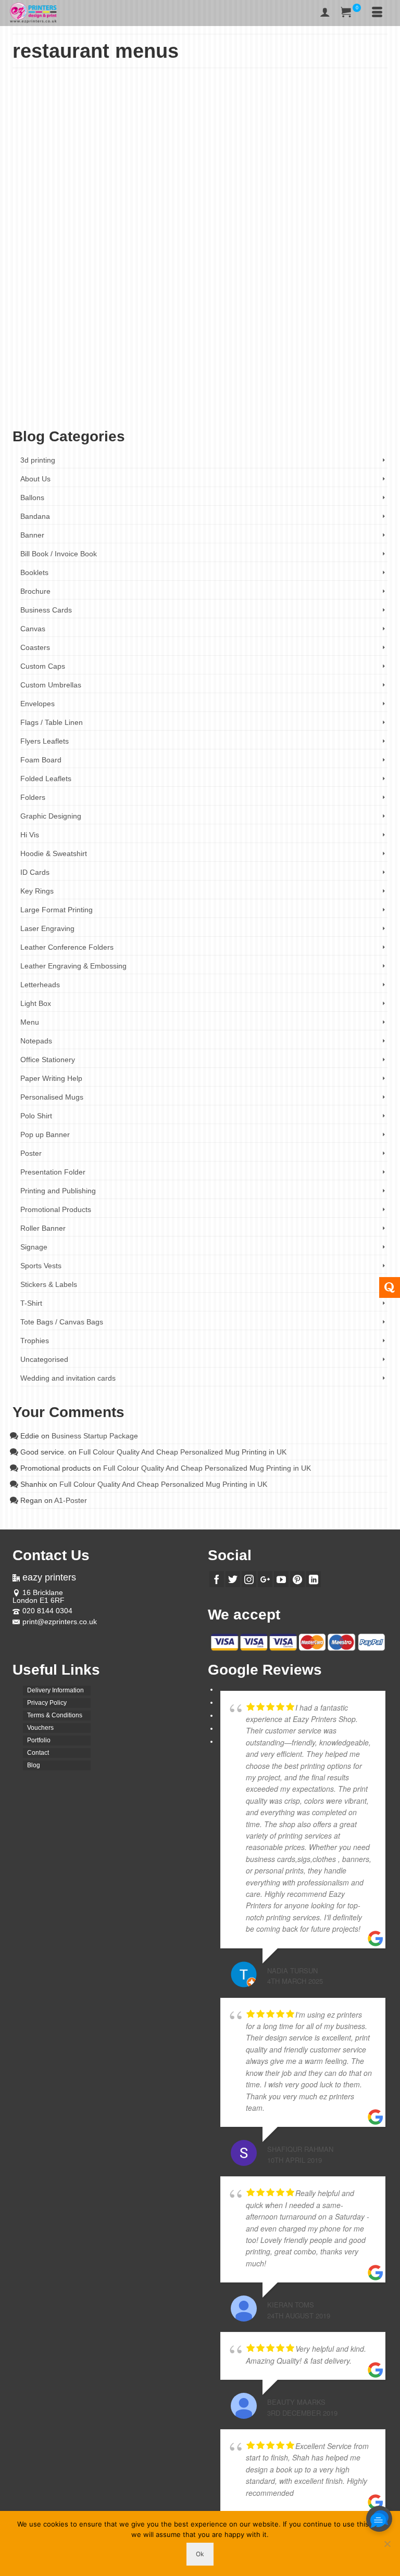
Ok (200, 2554)
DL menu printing (280, 395)
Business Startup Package (95, 1436)
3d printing (38, 460)
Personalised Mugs (52, 1097)
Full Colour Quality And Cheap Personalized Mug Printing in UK (183, 1452)
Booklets (34, 572)
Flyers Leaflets (103, 339)
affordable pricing (76, 395)
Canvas (33, 629)
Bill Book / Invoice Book (59, 554)
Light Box (36, 1003)
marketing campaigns (291, 403)
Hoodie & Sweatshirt (54, 853)
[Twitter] (233, 1579)
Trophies (35, 1341)
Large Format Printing (57, 910)
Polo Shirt (36, 1116)
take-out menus (201, 411)
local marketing (244, 403)
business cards (145, 395)
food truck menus (64, 403)
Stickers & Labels (49, 1284)
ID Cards (35, 872)
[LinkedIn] (314, 1579)
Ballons (32, 498)
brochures (112, 395)
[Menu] (377, 13)
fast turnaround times (329, 395)
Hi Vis (30, 835)
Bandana (35, 516)
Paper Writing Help (51, 1078)
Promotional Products (56, 1209)
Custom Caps (43, 666)
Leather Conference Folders (67, 947)
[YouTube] (281, 1579)
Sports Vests (41, 1266)
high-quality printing (179, 403)
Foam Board (41, 760)
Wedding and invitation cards (68, 1378)
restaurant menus (158, 411)
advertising (39, 395)
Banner (32, 535)
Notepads (36, 1041)
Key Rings (37, 891)
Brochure (70, 339)
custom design (215, 395)
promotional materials (108, 411)
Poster (31, 1153)
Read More (164, 370)
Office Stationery (48, 1060)
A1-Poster (71, 1500)
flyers (364, 395)
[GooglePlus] (265, 1579)
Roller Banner (43, 1228)
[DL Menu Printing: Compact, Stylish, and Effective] (200, 180)
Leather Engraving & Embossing (73, 966)
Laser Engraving (47, 928)
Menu (174, 339)
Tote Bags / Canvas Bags (62, 1322)
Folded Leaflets (144, 339)
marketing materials (342, 403)
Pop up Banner (45, 1134)
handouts (141, 403)
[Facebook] (217, 1579)
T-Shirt (31, 1303)
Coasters (35, 647)
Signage (34, 1247)
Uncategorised (44, 1359)
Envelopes (37, 704)
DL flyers (246, 395)
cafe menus (180, 395)
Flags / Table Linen (52, 722)
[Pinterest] (297, 1579)
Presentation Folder (53, 1172)
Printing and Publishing (58, 1191)
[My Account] (325, 13)
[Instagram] (249, 1579)
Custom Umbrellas (51, 685)
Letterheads (40, 985)
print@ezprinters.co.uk (60, 1622)
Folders (33, 797)
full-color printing (107, 403)
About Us (35, 479)
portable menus (60, 411)
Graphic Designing (51, 816)
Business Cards (46, 610)
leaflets (214, 403)
